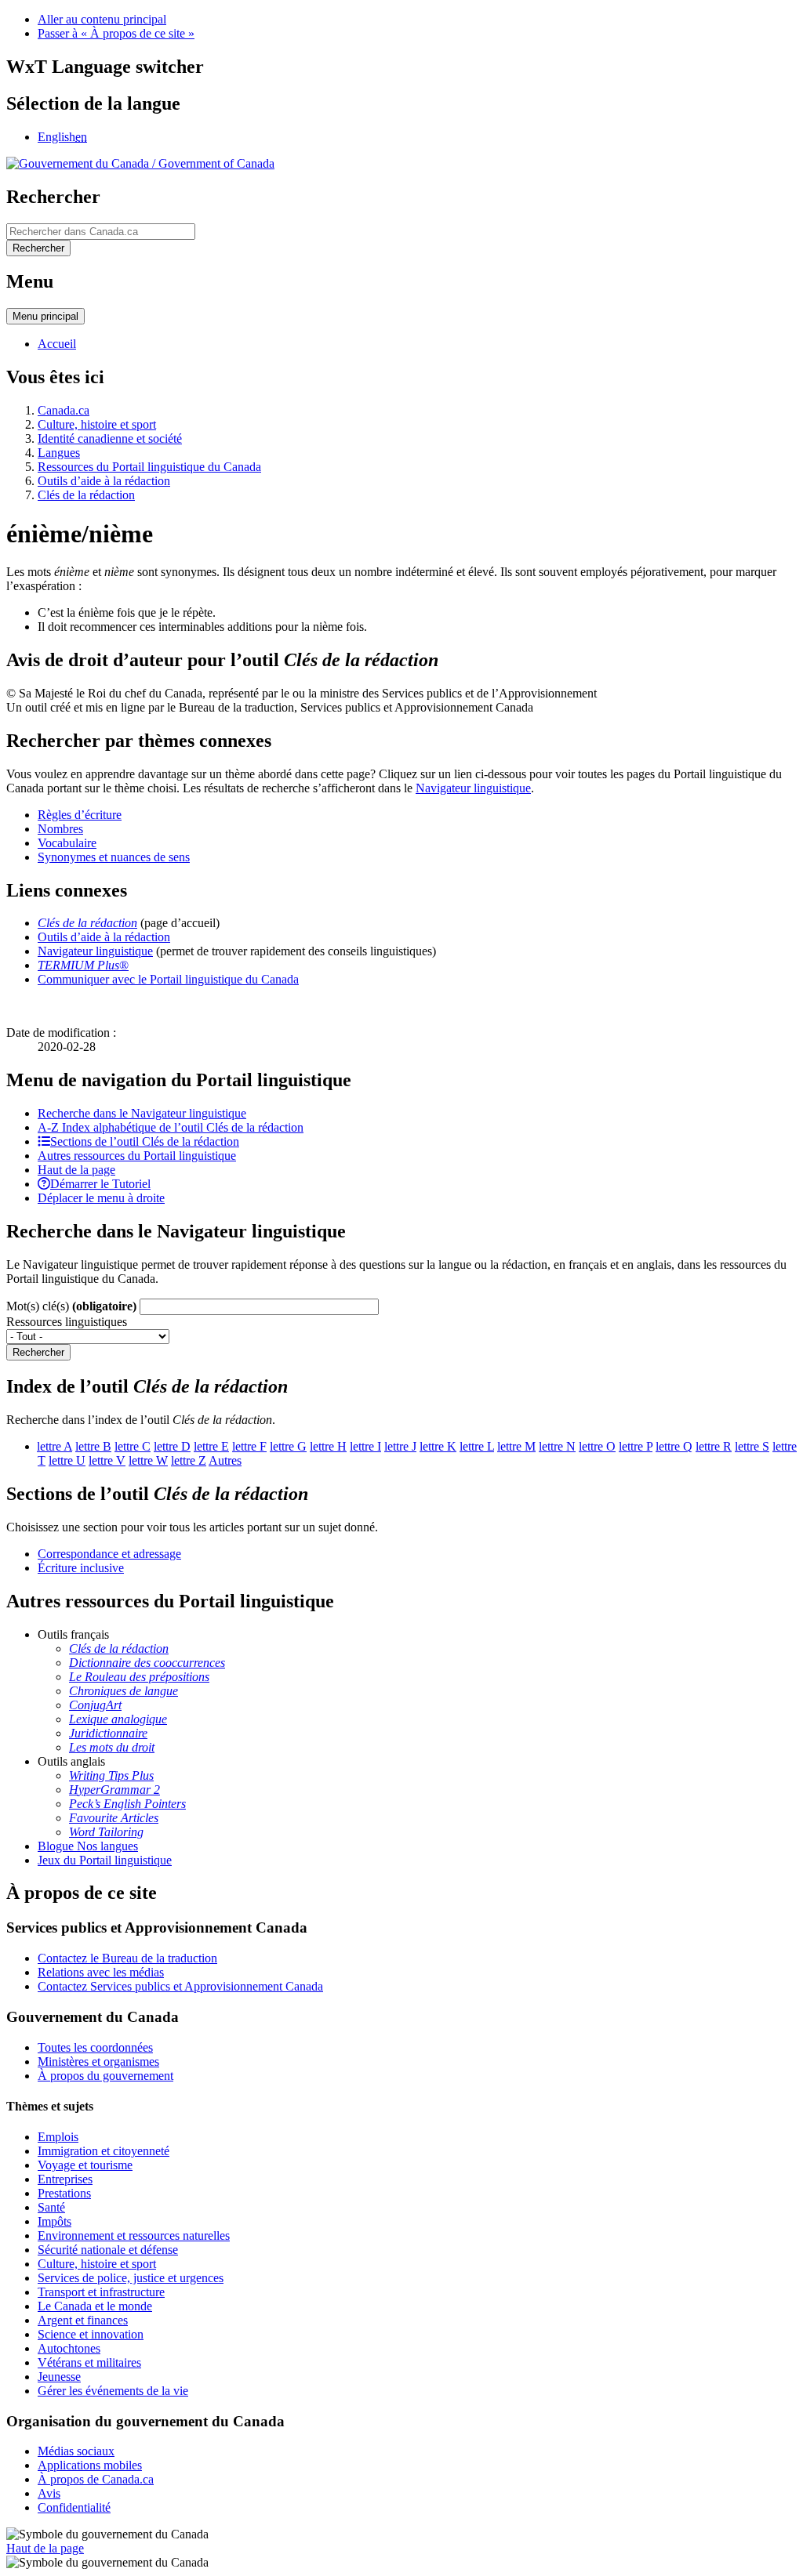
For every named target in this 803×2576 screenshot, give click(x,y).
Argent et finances (83, 2320)
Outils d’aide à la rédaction (104, 481)
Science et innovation (91, 2334)
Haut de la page (45, 2548)
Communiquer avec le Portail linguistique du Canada (168, 979)
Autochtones (69, 2348)
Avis (49, 2493)
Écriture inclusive (81, 1568)
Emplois (58, 2137)
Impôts (55, 2221)
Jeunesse (59, 2377)
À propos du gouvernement (105, 2076)
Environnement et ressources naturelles (134, 2235)
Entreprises (65, 2179)
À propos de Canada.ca (96, 2479)
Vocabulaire (67, 843)
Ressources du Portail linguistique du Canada (149, 467)
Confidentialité (74, 2507)
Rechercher (38, 1352)
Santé (51, 2207)
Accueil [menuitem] (57, 344)
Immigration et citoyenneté (104, 2151)
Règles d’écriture (80, 815)
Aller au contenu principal (102, 19)
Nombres (60, 829)
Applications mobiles (90, 2465)
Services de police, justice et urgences (131, 2278)
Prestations (64, 2193)
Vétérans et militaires (89, 2362)
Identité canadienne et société (110, 438)
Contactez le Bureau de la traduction (127, 1958)
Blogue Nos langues (88, 1846)
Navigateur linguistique (473, 788)
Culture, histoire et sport (97, 424)
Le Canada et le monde (95, 2306)
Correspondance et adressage (109, 1554)
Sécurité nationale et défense (108, 2250)
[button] (142, 1113)
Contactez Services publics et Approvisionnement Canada (180, 1986)
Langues (59, 453)
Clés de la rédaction (86, 495)
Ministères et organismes (98, 2062)
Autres (225, 1460)
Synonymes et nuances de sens (114, 857)
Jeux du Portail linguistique (105, 1860)
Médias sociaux (76, 2451)
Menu (45, 316)
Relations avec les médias (101, 1972)
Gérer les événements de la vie (113, 2391)
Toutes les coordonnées (95, 2047)
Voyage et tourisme (85, 2165)
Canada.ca (64, 410)
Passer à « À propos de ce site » (116, 33)
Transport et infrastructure (101, 2292)
